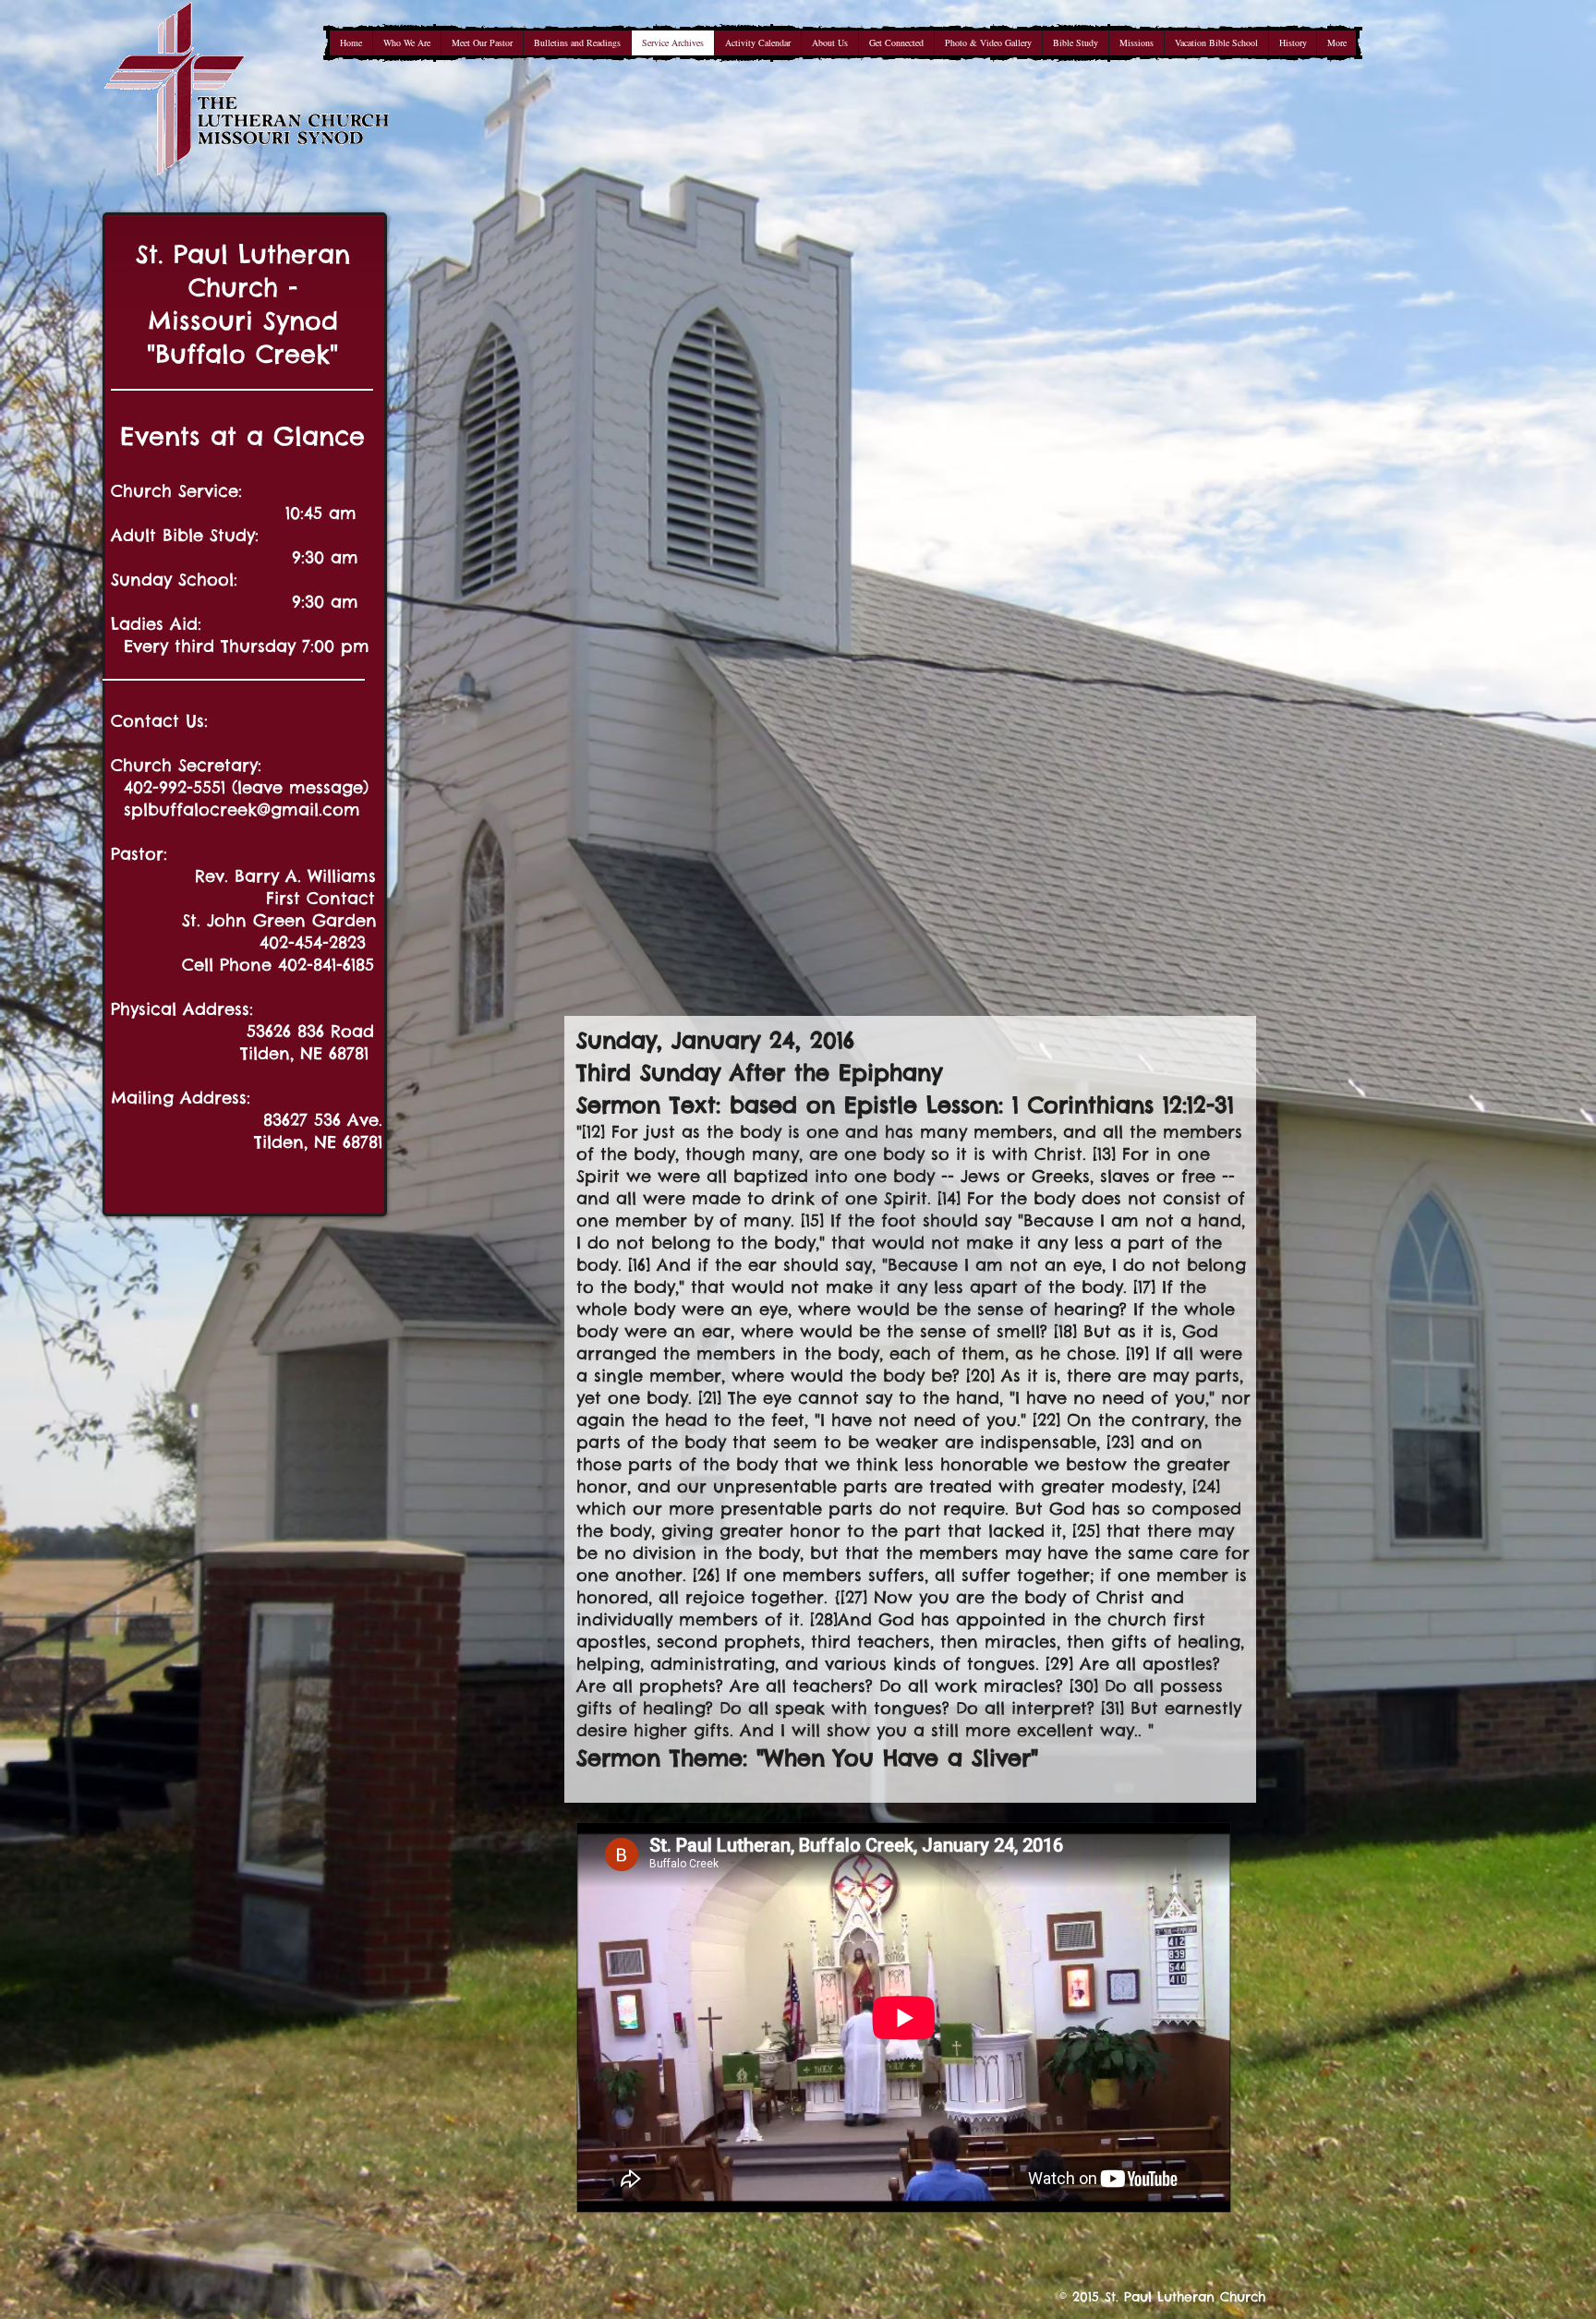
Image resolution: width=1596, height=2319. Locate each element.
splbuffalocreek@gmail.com (242, 809)
